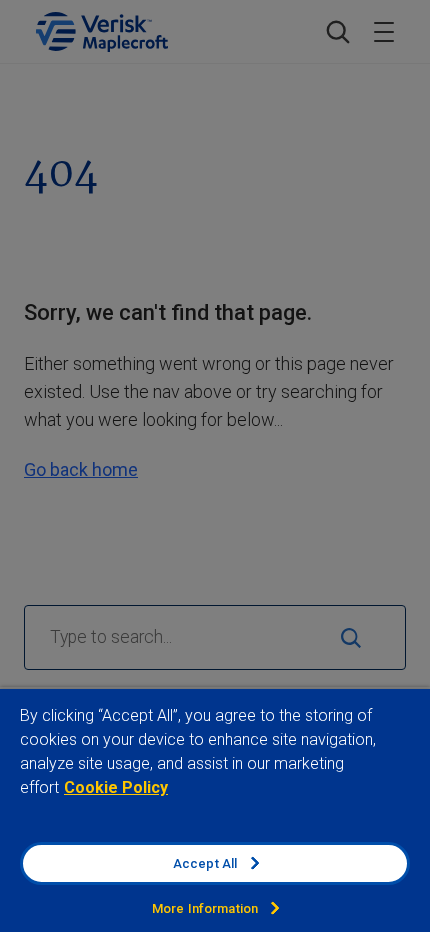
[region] (215, 809)
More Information (205, 908)
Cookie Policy (116, 787)
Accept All (205, 863)
